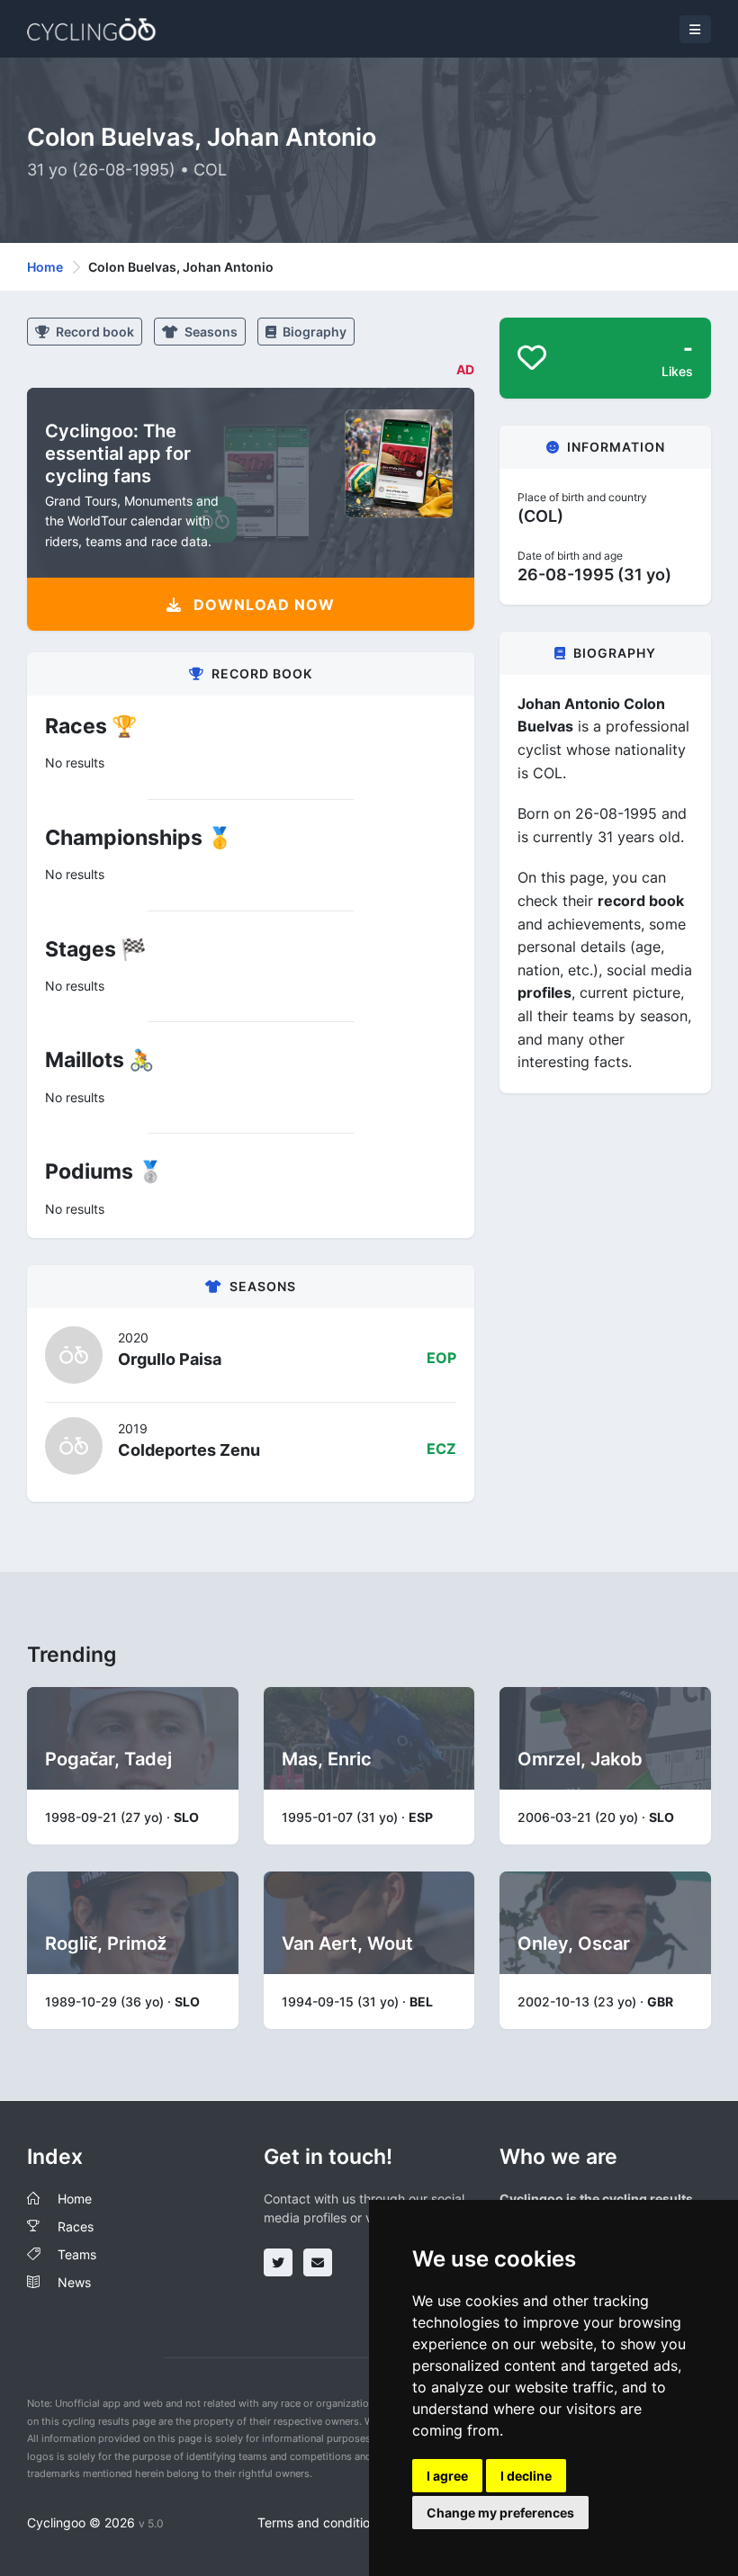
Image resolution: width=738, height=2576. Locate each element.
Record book (94, 332)
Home (45, 267)
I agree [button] (447, 2476)
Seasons (210, 332)
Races (76, 2226)
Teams (77, 2254)
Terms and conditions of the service (362, 2522)
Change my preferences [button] (500, 2513)
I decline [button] (526, 2476)
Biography (313, 332)
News (74, 2282)
